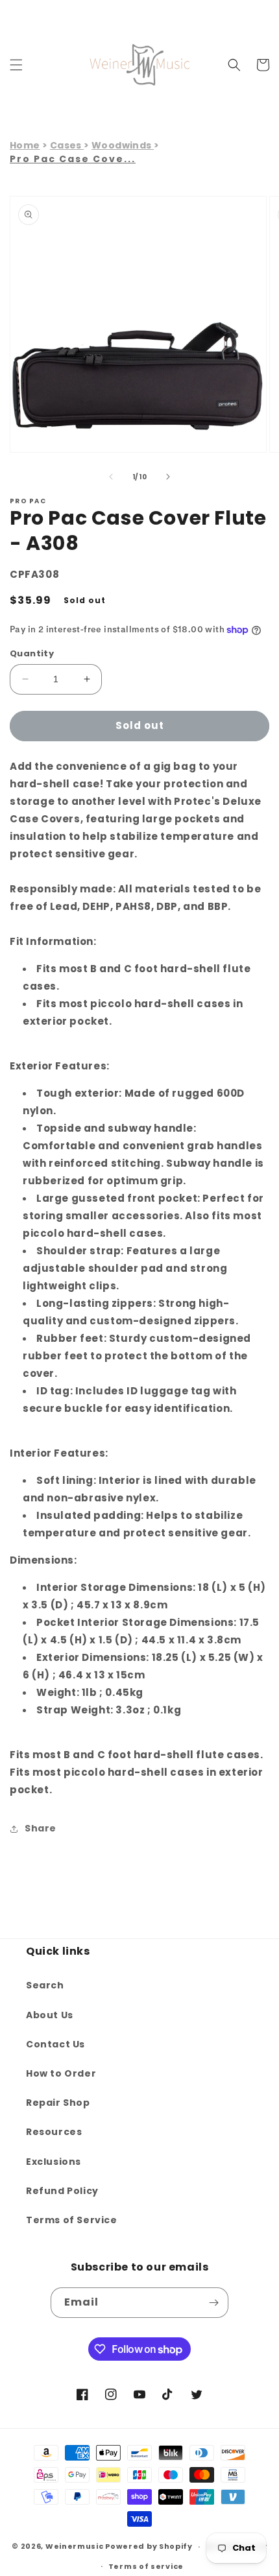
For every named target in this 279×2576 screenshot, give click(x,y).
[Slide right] (168, 477)
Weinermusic (75, 2546)
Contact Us (55, 2044)
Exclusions (54, 2162)
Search (45, 1985)
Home (25, 145)
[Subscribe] (213, 2303)
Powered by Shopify (149, 2546)
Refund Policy (62, 2191)
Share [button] (41, 1828)
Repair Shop (58, 2103)
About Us (50, 2015)
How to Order (61, 2073)
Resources (54, 2132)
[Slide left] (111, 477)
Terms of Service (72, 2220)
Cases (67, 145)
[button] (16, 65)
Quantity (32, 653)
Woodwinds (123, 145)
